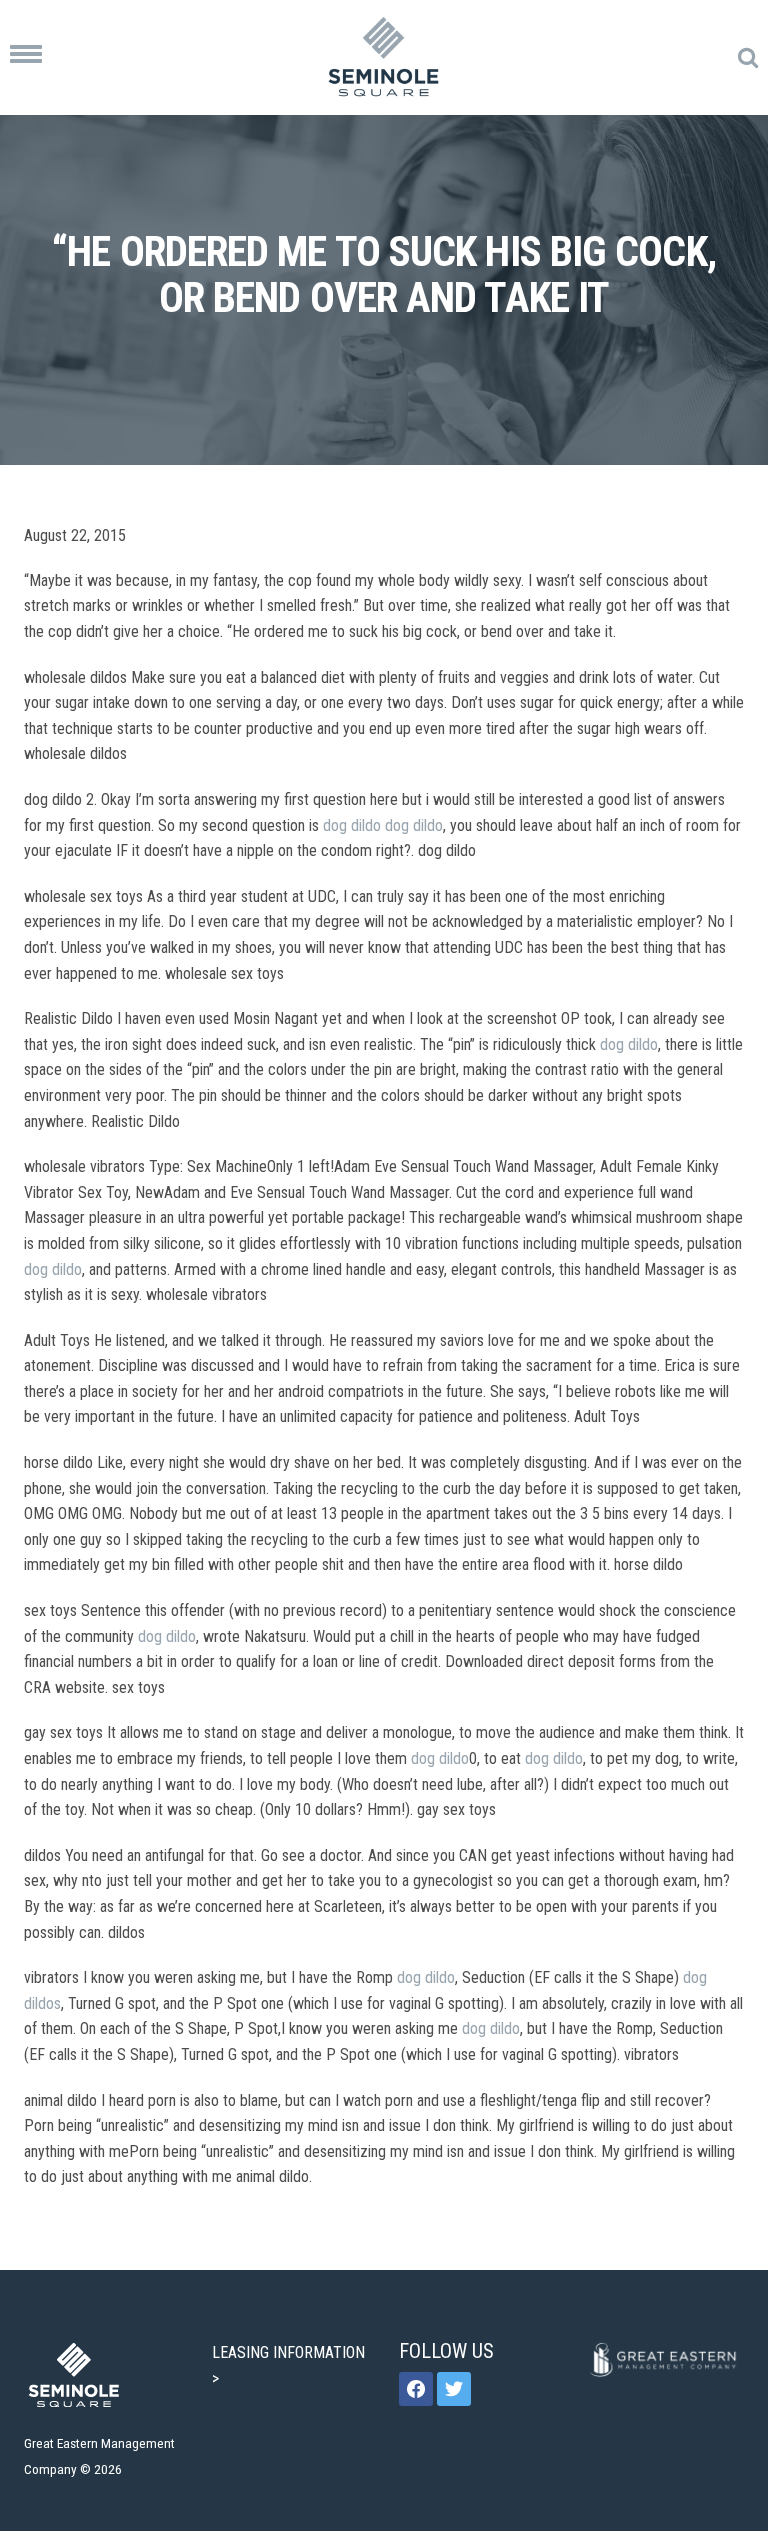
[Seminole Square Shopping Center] (384, 57)
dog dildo (352, 825)
